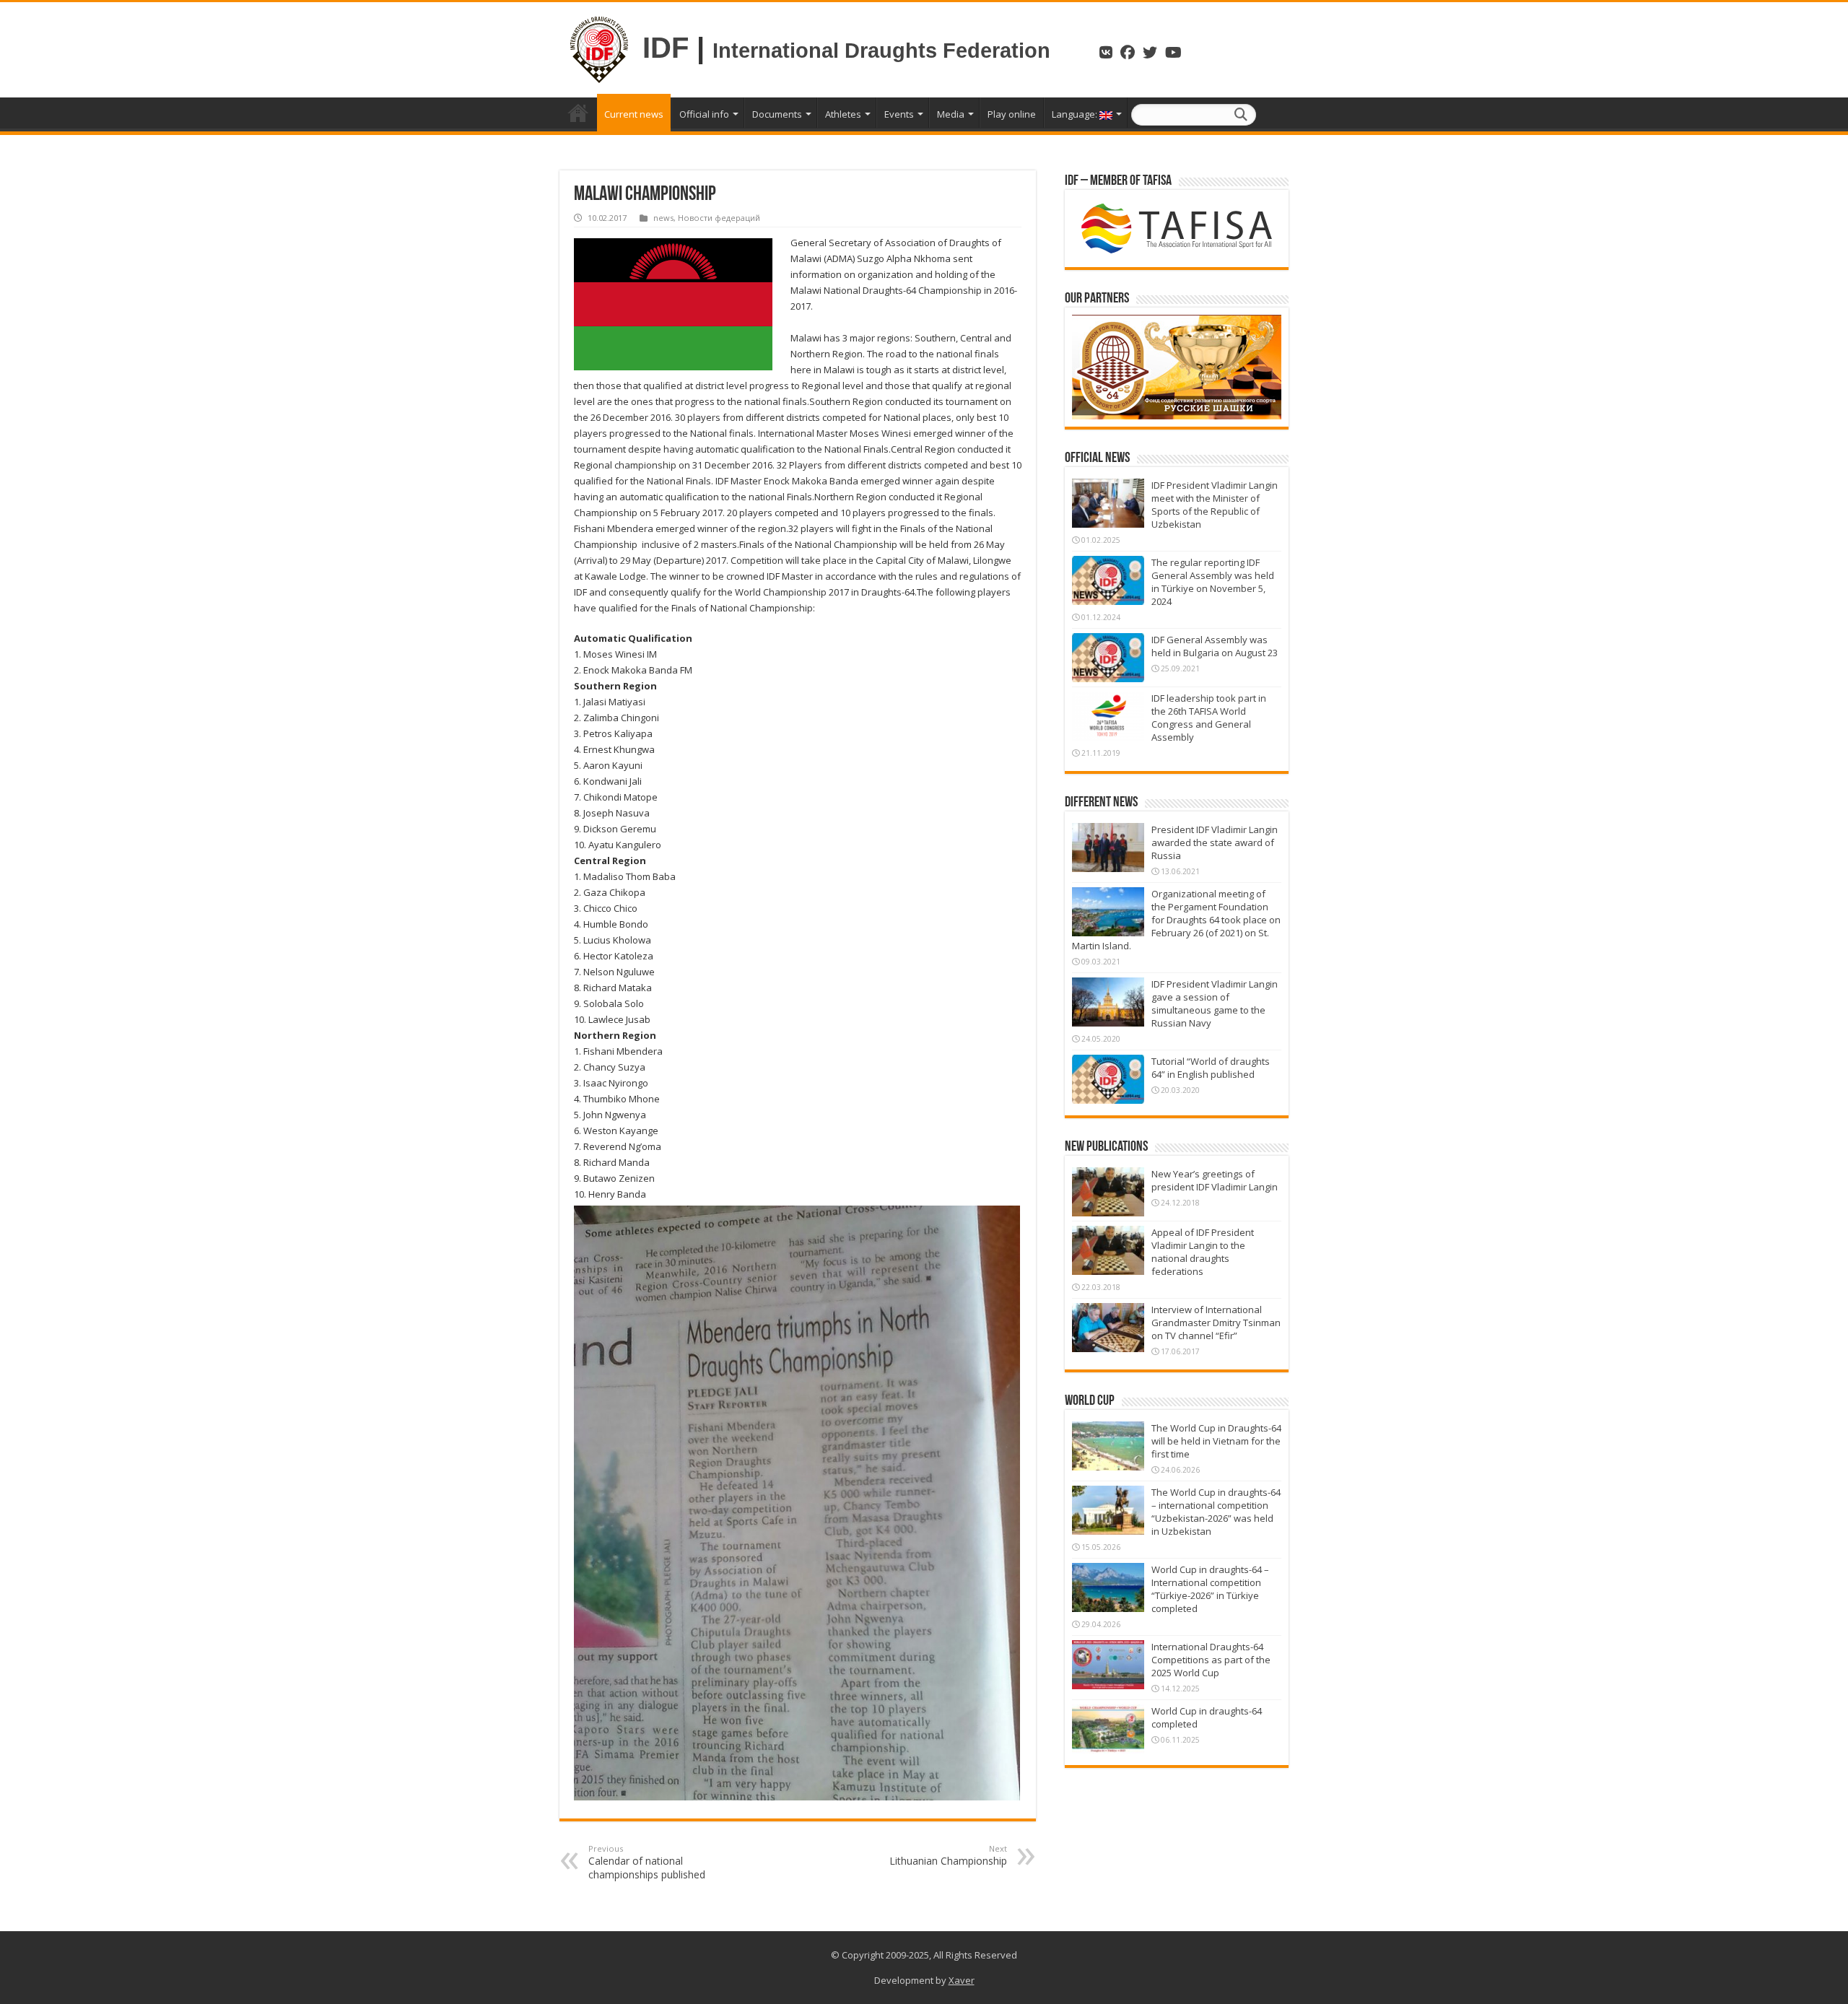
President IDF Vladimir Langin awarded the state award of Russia (1215, 842)
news (663, 218)
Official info (704, 114)
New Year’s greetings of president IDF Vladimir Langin (1215, 1180)
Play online (1012, 114)
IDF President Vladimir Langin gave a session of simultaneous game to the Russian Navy (1215, 1003)
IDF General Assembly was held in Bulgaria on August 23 (1215, 646)
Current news (634, 114)
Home (578, 113)
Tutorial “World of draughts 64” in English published (1211, 1068)
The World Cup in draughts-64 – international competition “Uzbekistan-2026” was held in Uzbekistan (1216, 1512)
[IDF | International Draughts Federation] (599, 48)
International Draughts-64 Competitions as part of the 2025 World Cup (1211, 1660)
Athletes (843, 114)
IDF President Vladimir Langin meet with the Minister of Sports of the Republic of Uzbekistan (1215, 505)
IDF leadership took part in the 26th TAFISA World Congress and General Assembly (1209, 718)
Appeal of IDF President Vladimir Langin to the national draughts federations (1203, 1252)
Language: (1076, 114)
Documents (777, 114)
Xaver (962, 1980)
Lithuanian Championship (948, 1855)
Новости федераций (719, 218)
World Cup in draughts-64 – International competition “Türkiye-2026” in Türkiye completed (1210, 1589)
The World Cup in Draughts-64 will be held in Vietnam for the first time (1216, 1441)
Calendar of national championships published (647, 1862)
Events (899, 114)
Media (951, 114)
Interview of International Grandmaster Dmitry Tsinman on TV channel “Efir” (1216, 1323)
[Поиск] (1241, 115)
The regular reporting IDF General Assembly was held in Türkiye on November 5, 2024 (1213, 582)
